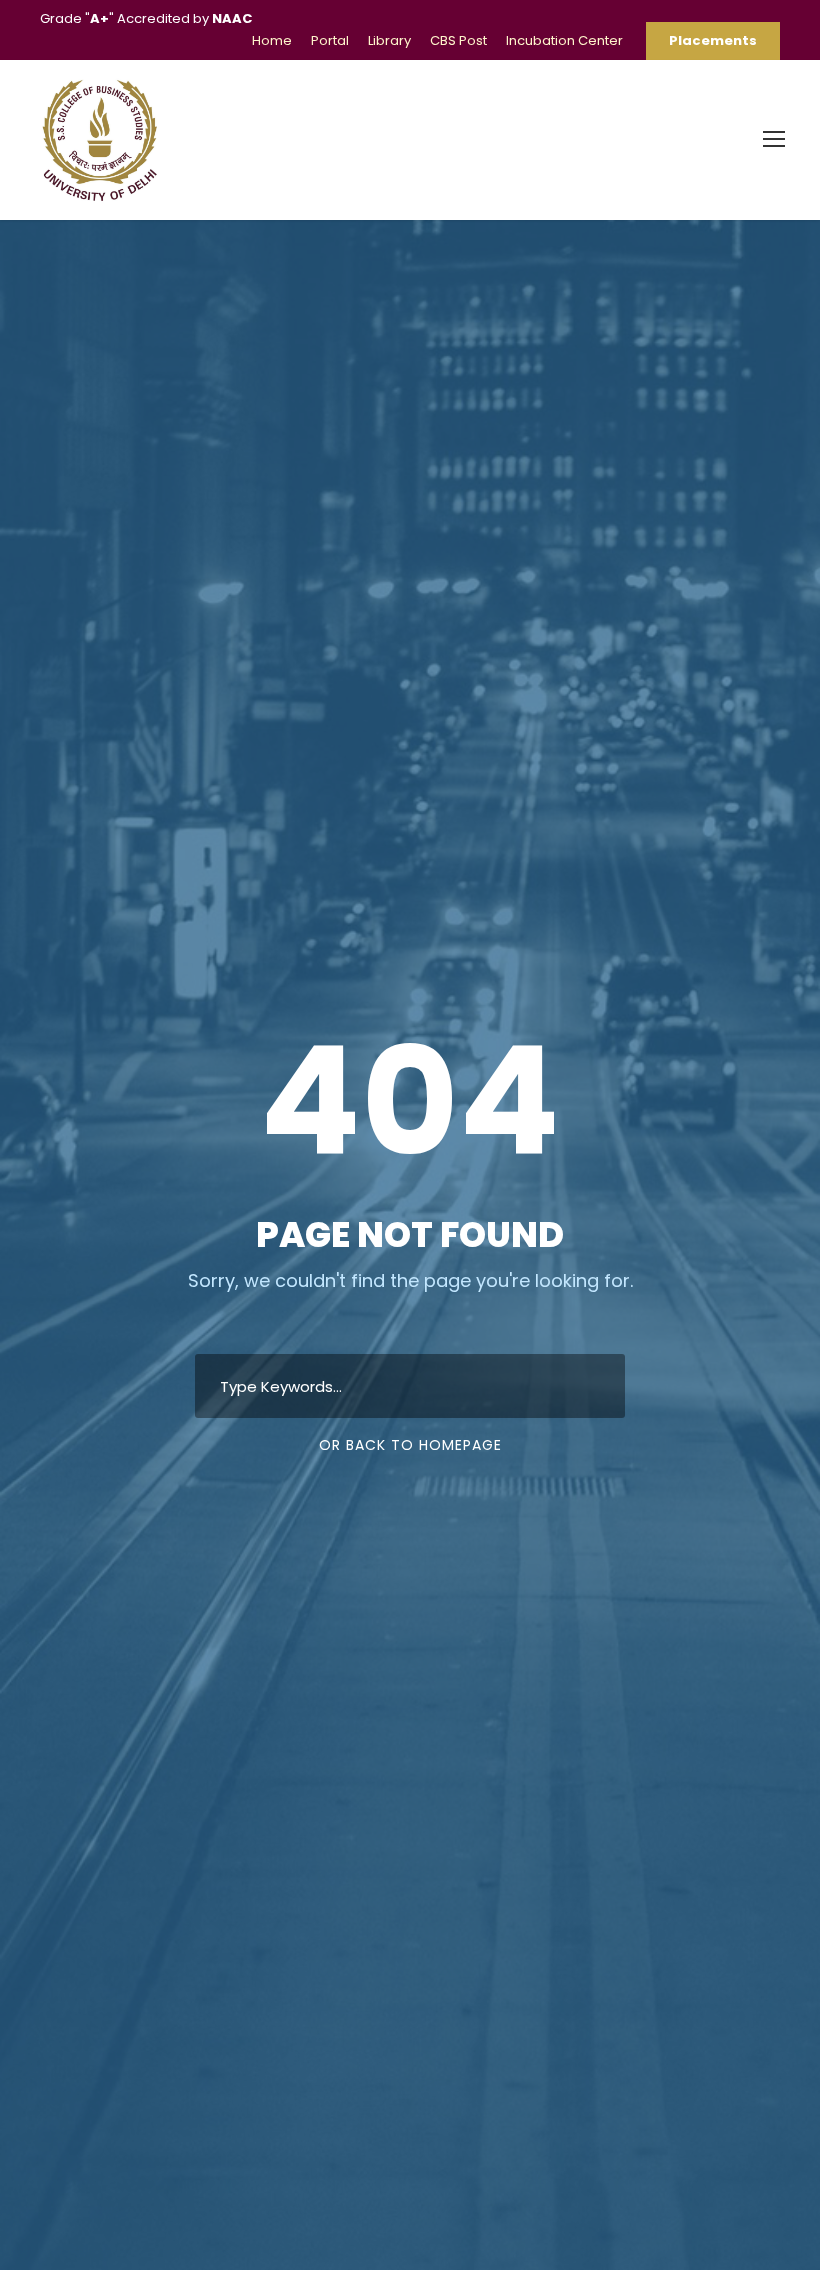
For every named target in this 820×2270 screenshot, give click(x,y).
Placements (713, 40)
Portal (330, 40)
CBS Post (458, 40)
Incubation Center (564, 40)
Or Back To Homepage (410, 1445)
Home (272, 40)
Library (389, 40)
